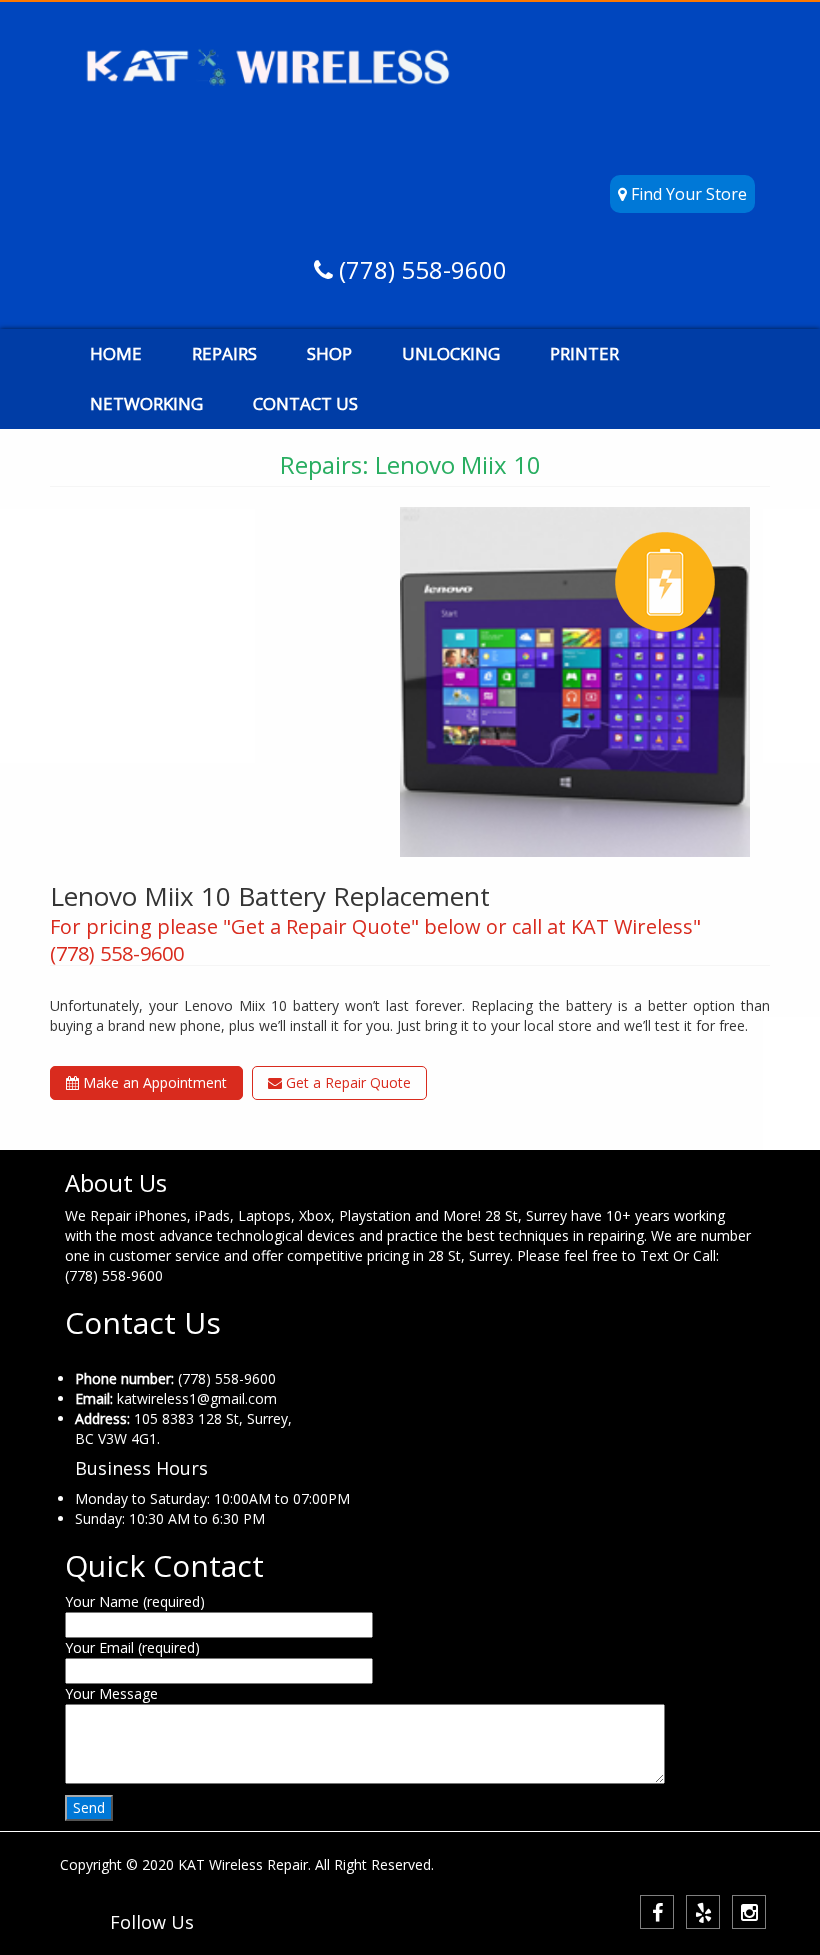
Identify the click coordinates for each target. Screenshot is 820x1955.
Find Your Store (687, 194)
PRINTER (584, 353)
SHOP (329, 353)
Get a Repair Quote (346, 1082)
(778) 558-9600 (420, 269)
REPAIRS (224, 353)
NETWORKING (146, 403)
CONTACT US (305, 403)
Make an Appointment (153, 1082)
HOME (116, 353)
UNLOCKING (451, 353)
